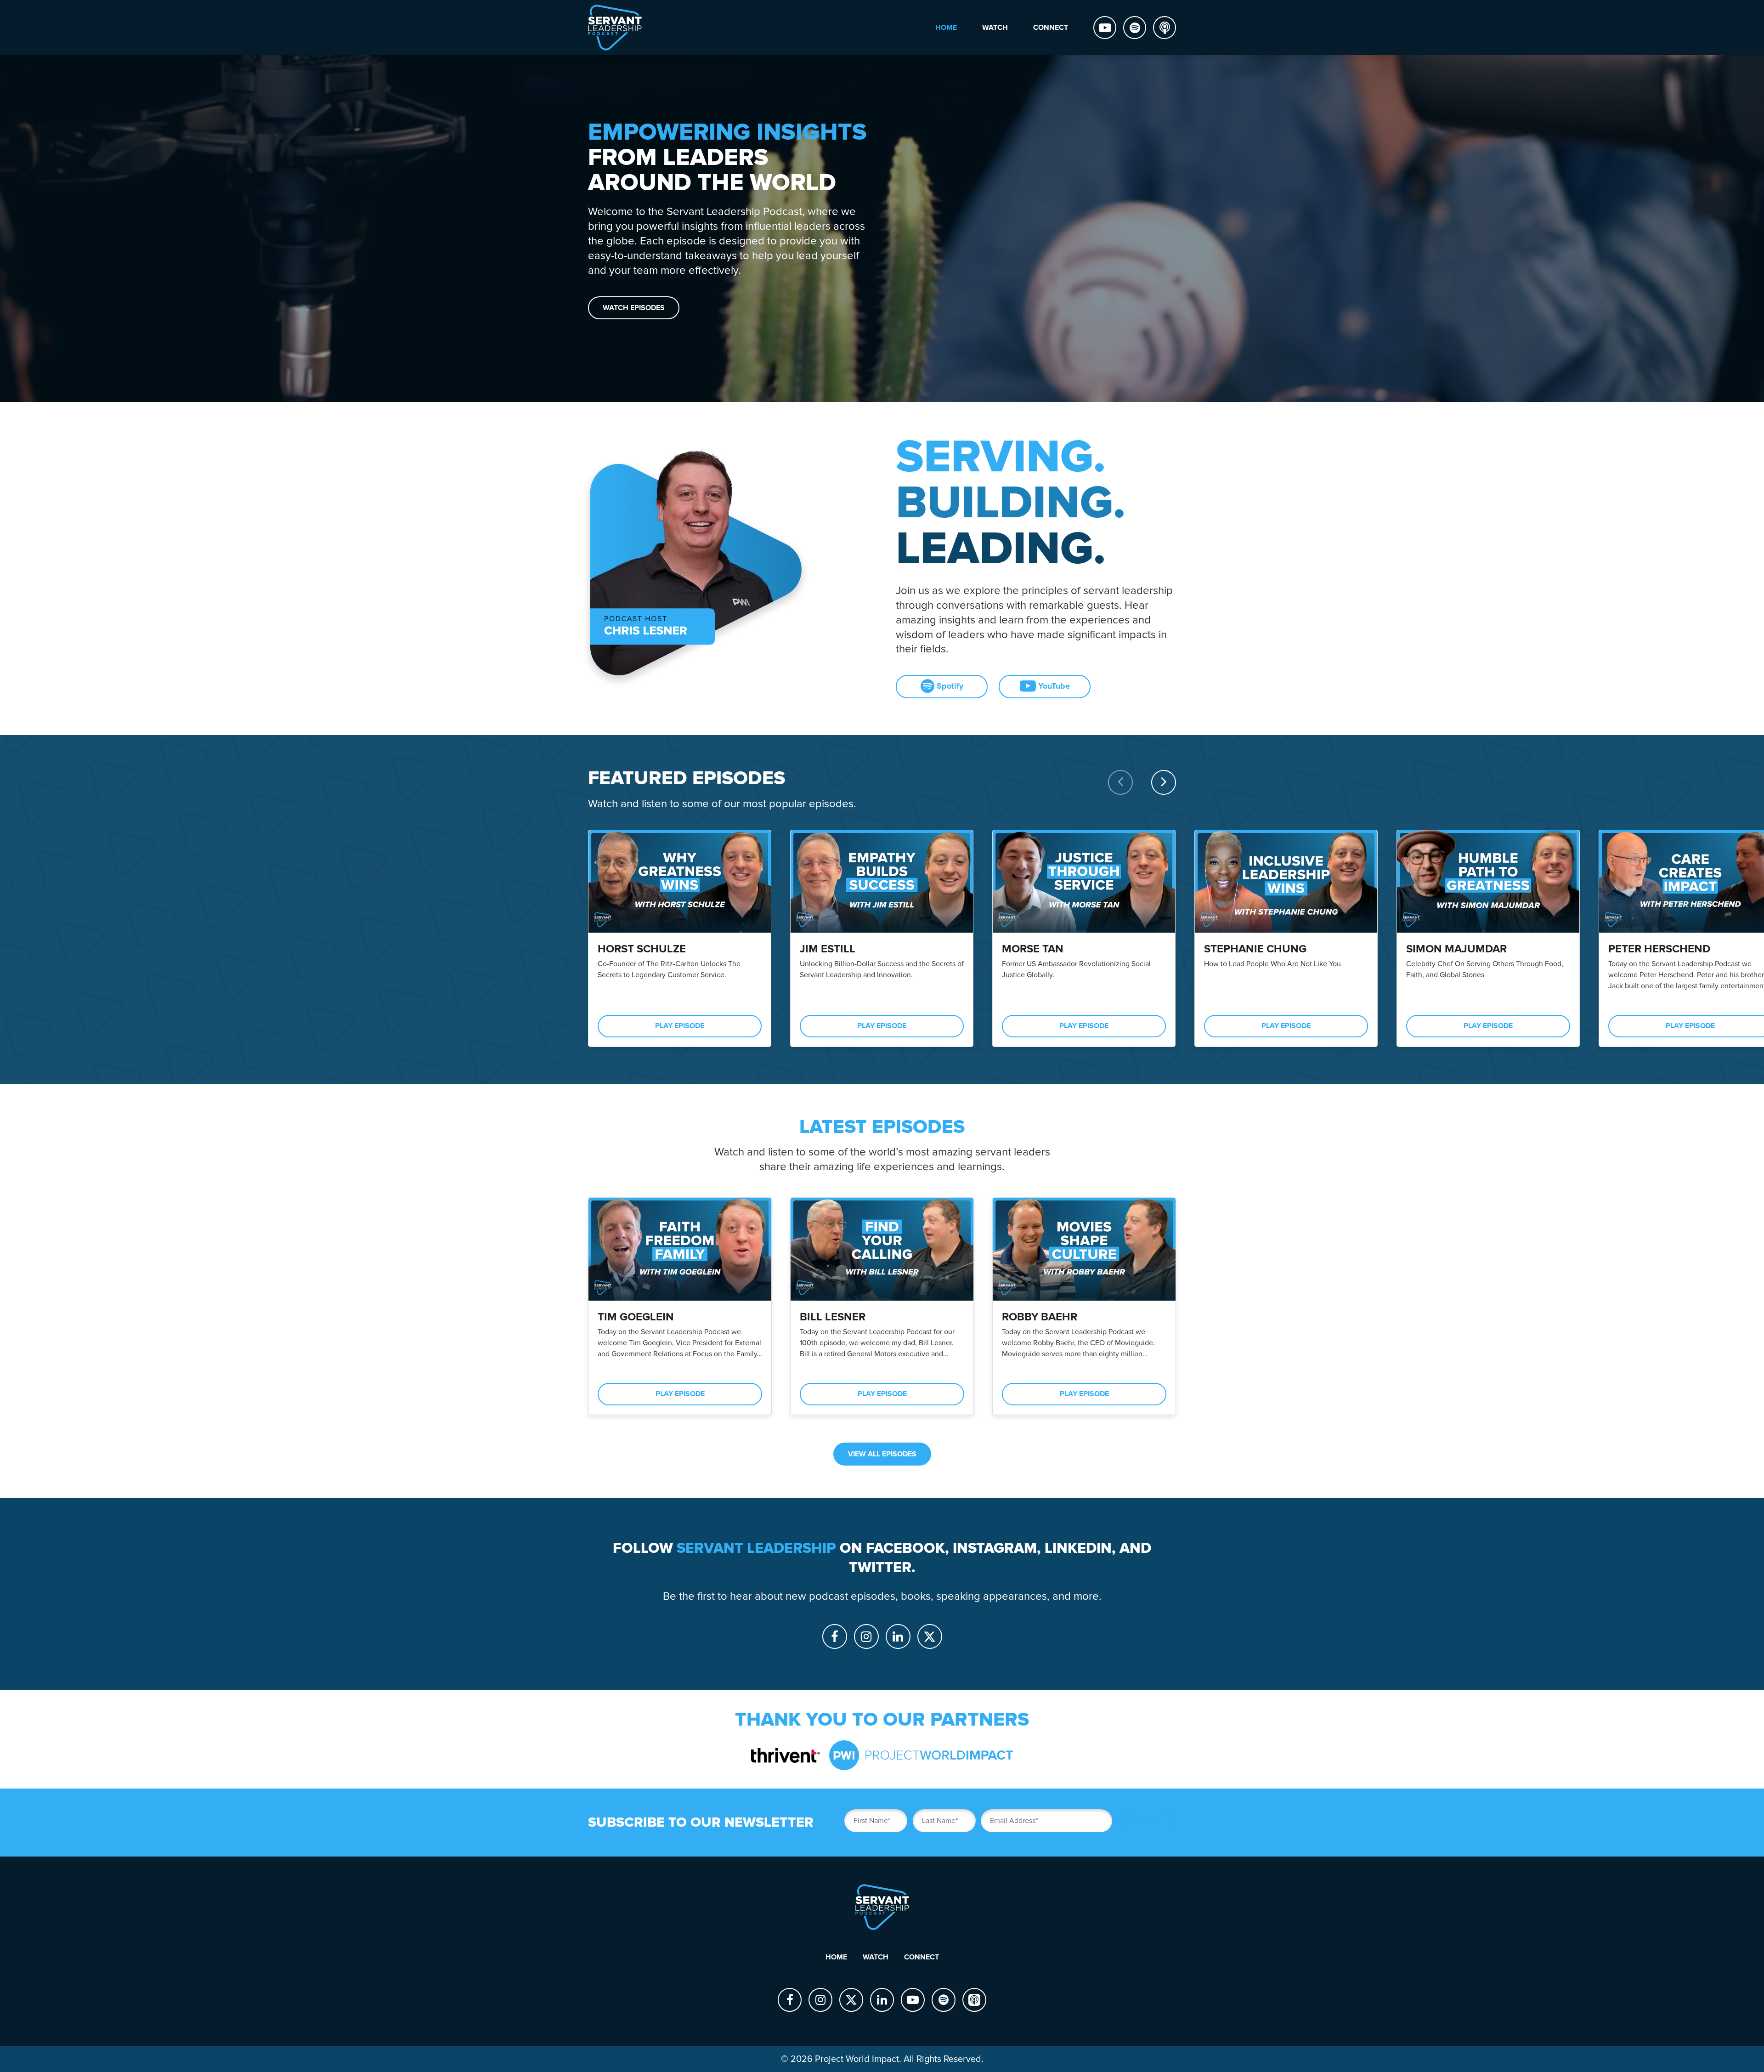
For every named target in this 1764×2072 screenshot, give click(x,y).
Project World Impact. (858, 2059)
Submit (1148, 1821)
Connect (922, 1957)
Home (836, 1957)
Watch (876, 1957)
